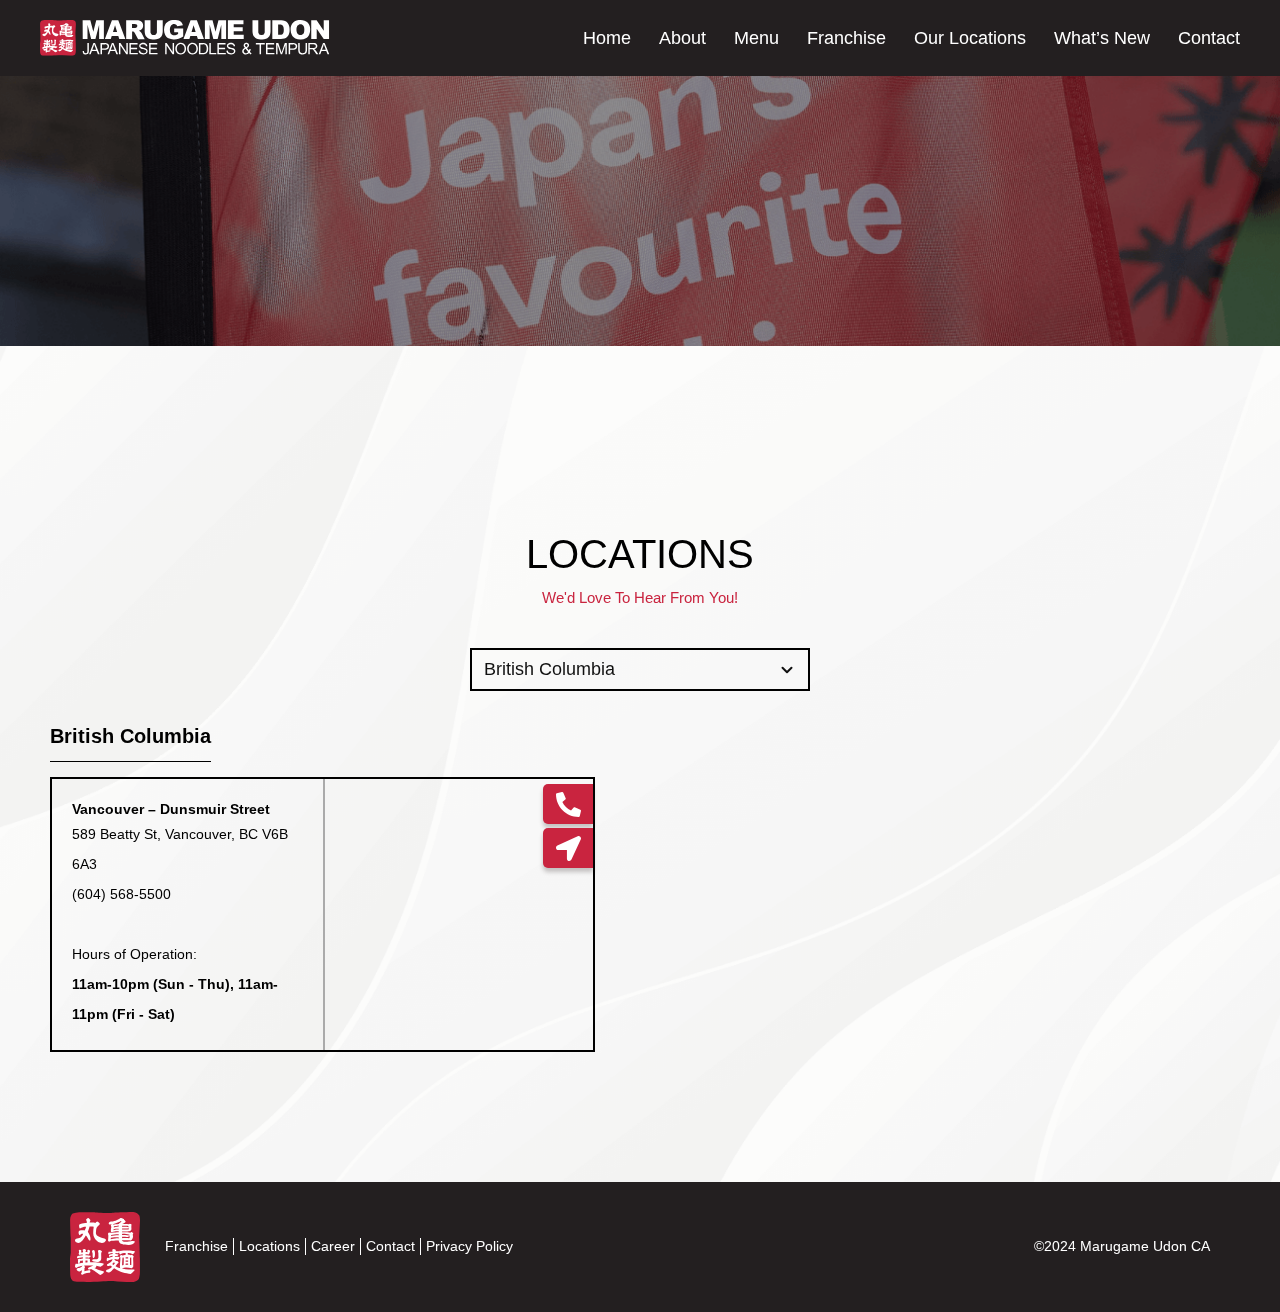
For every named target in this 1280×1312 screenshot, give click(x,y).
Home (607, 38)
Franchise (846, 38)
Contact (1209, 38)
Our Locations (970, 38)
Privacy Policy (469, 1246)
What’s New (1102, 38)
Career (333, 1246)
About (682, 38)
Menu (756, 38)
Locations (269, 1246)
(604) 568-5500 (121, 894)
